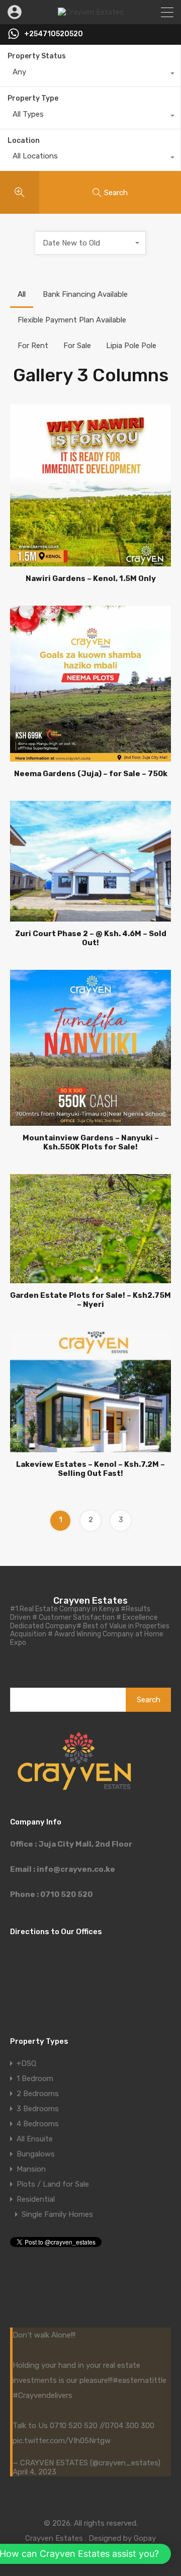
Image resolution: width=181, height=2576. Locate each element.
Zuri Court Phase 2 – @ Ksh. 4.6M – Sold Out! (91, 938)
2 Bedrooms (38, 2094)
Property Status (37, 56)
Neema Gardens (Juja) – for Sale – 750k (91, 774)
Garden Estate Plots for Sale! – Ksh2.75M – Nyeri (90, 1300)
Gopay (145, 2538)
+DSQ (26, 2063)
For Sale (77, 346)
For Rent (33, 346)
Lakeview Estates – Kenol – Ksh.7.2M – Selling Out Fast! (90, 1469)
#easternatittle (140, 2380)
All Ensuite (35, 2139)
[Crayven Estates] (91, 12)
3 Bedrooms (38, 2109)
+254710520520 (54, 34)
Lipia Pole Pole (131, 346)
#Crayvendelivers (42, 2395)
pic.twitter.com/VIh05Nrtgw (62, 2441)
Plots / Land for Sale (53, 2184)
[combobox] (90, 74)
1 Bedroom (35, 2079)
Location (24, 141)
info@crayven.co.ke (76, 1869)
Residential (36, 2199)
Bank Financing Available (85, 294)
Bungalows (36, 2154)
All (22, 294)
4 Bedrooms (38, 2124)
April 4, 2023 (34, 2472)
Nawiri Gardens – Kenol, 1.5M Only (91, 578)
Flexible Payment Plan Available (72, 320)
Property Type (33, 98)
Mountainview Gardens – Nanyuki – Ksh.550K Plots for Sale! (91, 1142)
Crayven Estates (90, 1601)
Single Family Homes (57, 2214)
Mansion (31, 2169)
